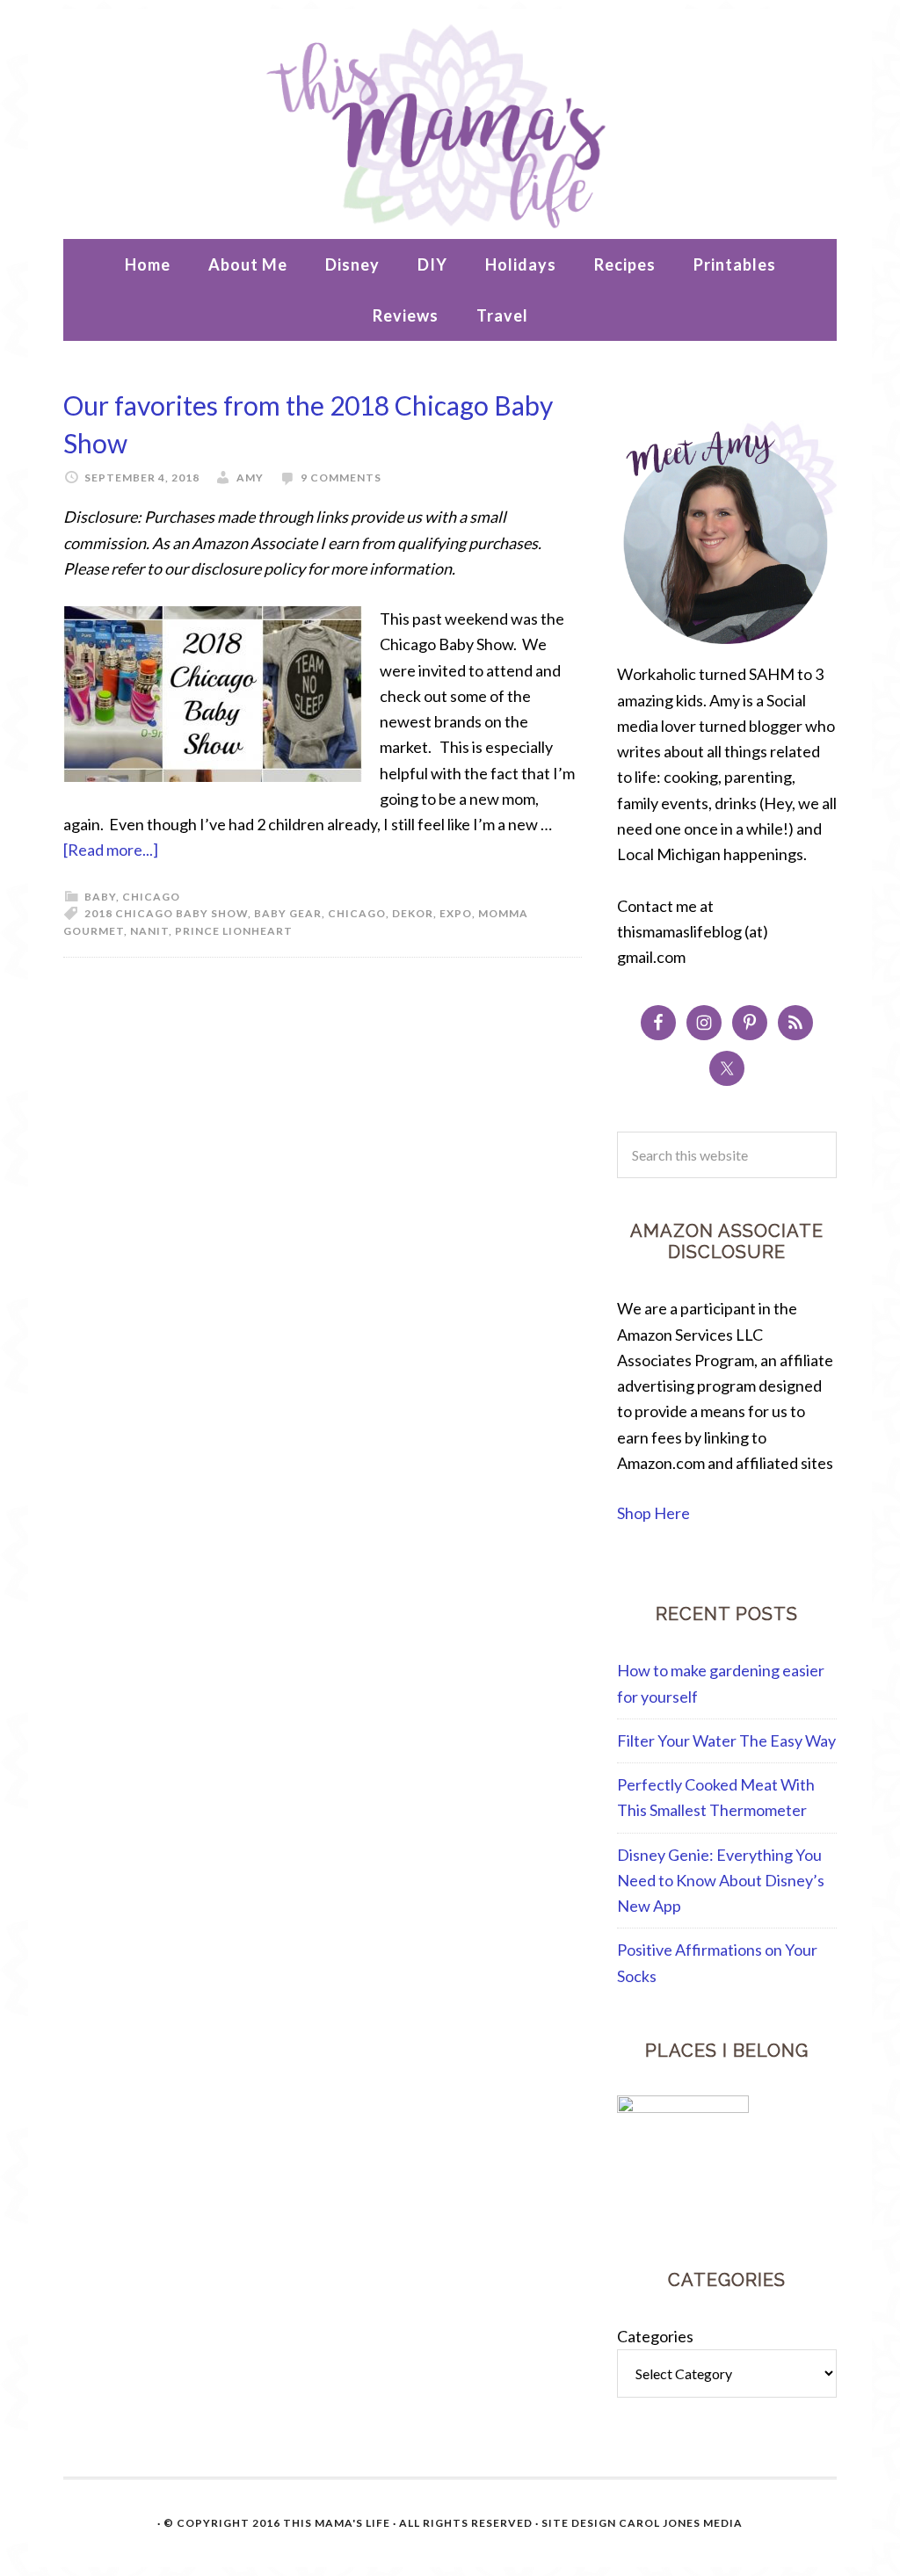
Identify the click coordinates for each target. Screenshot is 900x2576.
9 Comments (341, 478)
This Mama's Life (450, 124)
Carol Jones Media (681, 2523)
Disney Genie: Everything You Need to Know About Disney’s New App (721, 1881)
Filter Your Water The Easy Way (726, 1740)
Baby (100, 897)
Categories (655, 2336)
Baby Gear (288, 913)
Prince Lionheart (234, 931)
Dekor (413, 913)
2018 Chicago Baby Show (166, 913)
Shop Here (653, 1513)
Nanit (149, 931)
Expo (456, 913)
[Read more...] (111, 850)
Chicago (151, 897)
